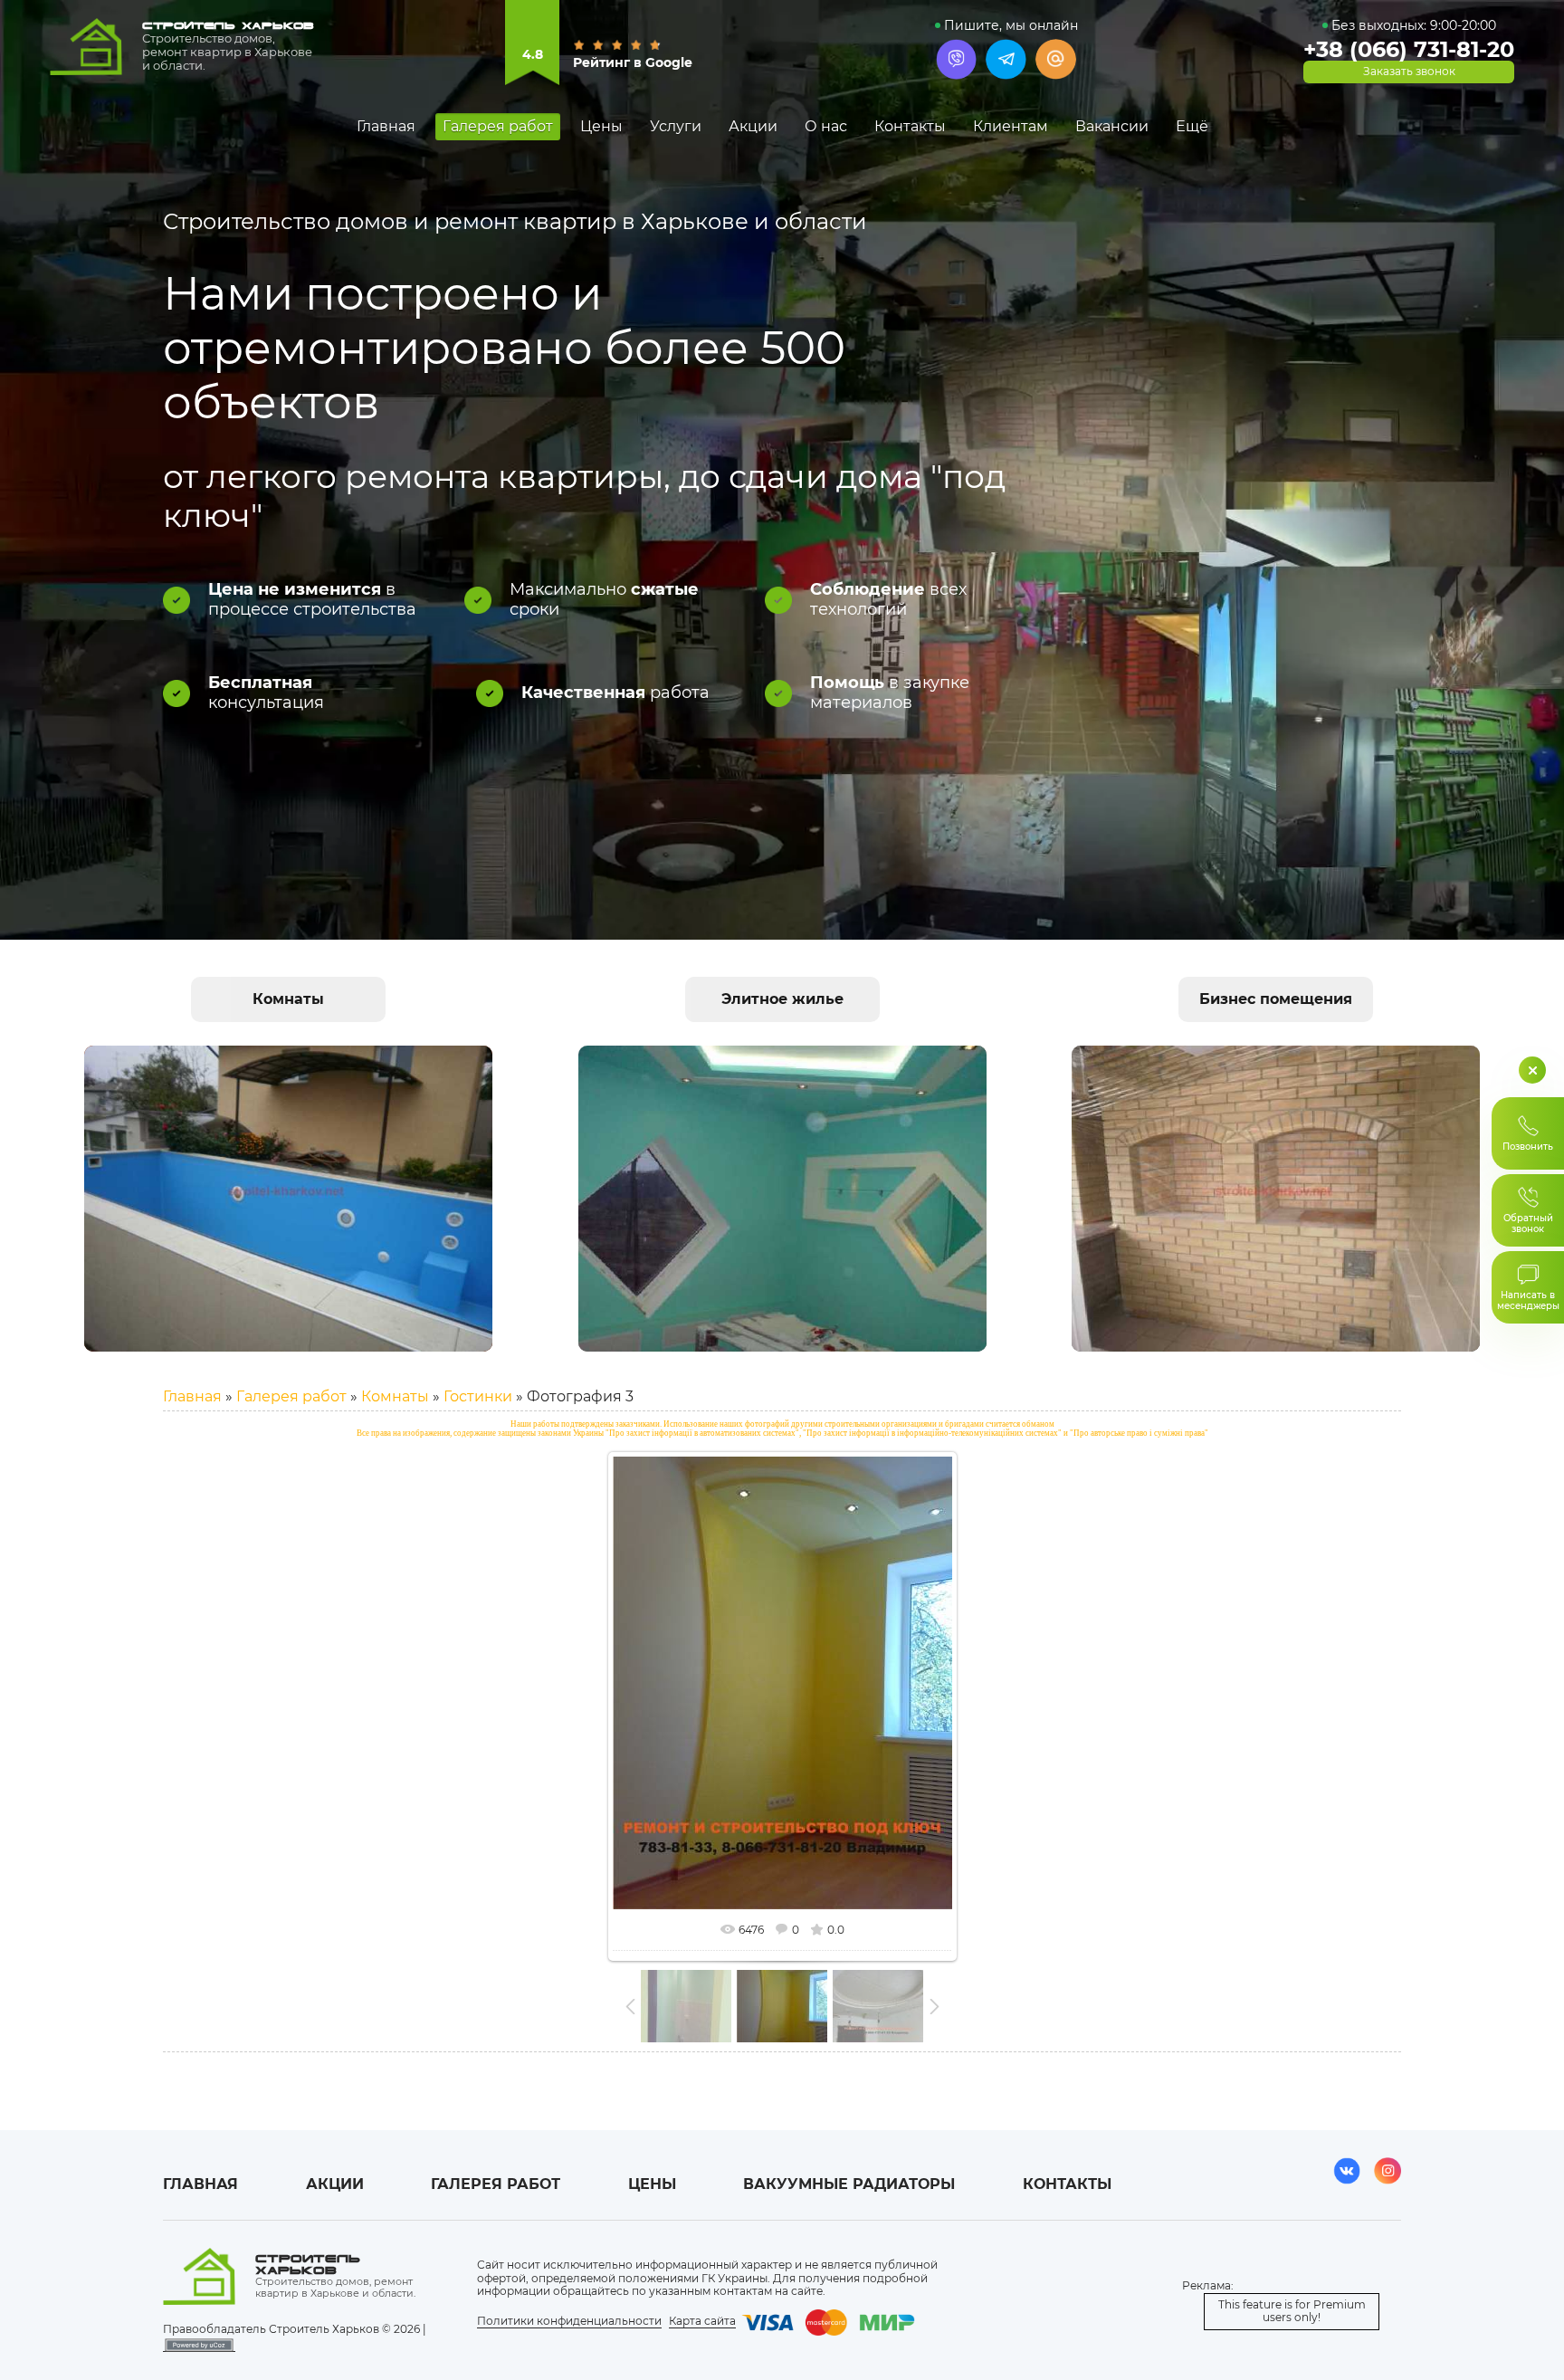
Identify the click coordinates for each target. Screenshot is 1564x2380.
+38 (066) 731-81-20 (1409, 49)
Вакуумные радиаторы (849, 2184)
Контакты (1067, 2184)
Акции (335, 2184)
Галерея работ (291, 1396)
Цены (652, 2184)
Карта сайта (702, 2321)
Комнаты (395, 1396)
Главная (192, 1396)
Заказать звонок (1409, 72)
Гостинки (478, 1396)
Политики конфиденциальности (569, 2321)
